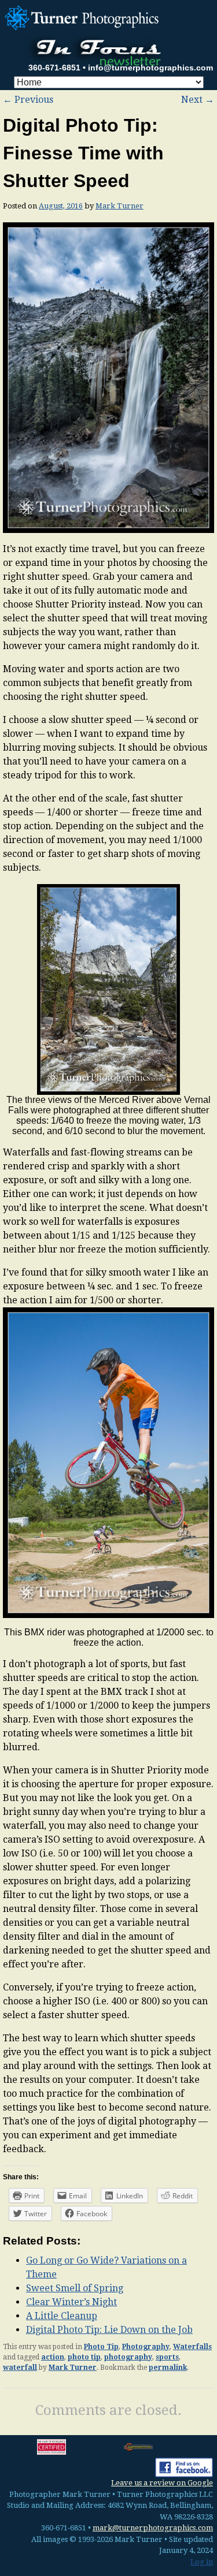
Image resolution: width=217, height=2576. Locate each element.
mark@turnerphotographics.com (153, 2528)
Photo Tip (101, 2347)
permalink (168, 2368)
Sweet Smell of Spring (75, 2288)
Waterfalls (192, 2347)
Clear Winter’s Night (71, 2302)
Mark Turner (119, 206)
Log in (202, 2562)
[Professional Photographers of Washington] (138, 2447)
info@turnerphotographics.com (150, 68)
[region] (108, 989)
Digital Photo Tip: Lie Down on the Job (109, 2330)
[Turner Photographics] (84, 16)
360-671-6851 (54, 68)
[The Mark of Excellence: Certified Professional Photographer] (52, 2447)
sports (167, 2357)
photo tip (84, 2357)
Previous (28, 100)
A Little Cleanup (62, 2316)
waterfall (20, 2368)
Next (198, 100)
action (53, 2357)
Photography (146, 2347)
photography (128, 2357)
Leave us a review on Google (162, 2483)
